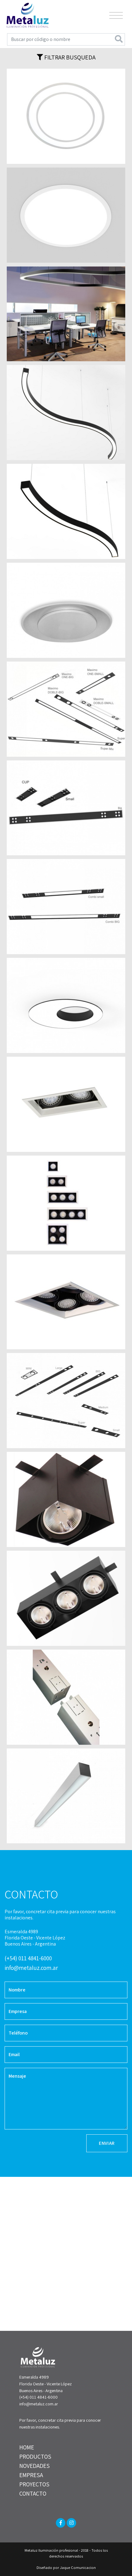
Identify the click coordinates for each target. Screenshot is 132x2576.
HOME (27, 2447)
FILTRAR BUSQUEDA (69, 57)
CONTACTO (33, 2493)
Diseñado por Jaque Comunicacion (66, 2568)
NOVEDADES (35, 2466)
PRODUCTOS (35, 2457)
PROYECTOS (34, 2484)
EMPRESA (31, 2475)
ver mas (66, 116)
